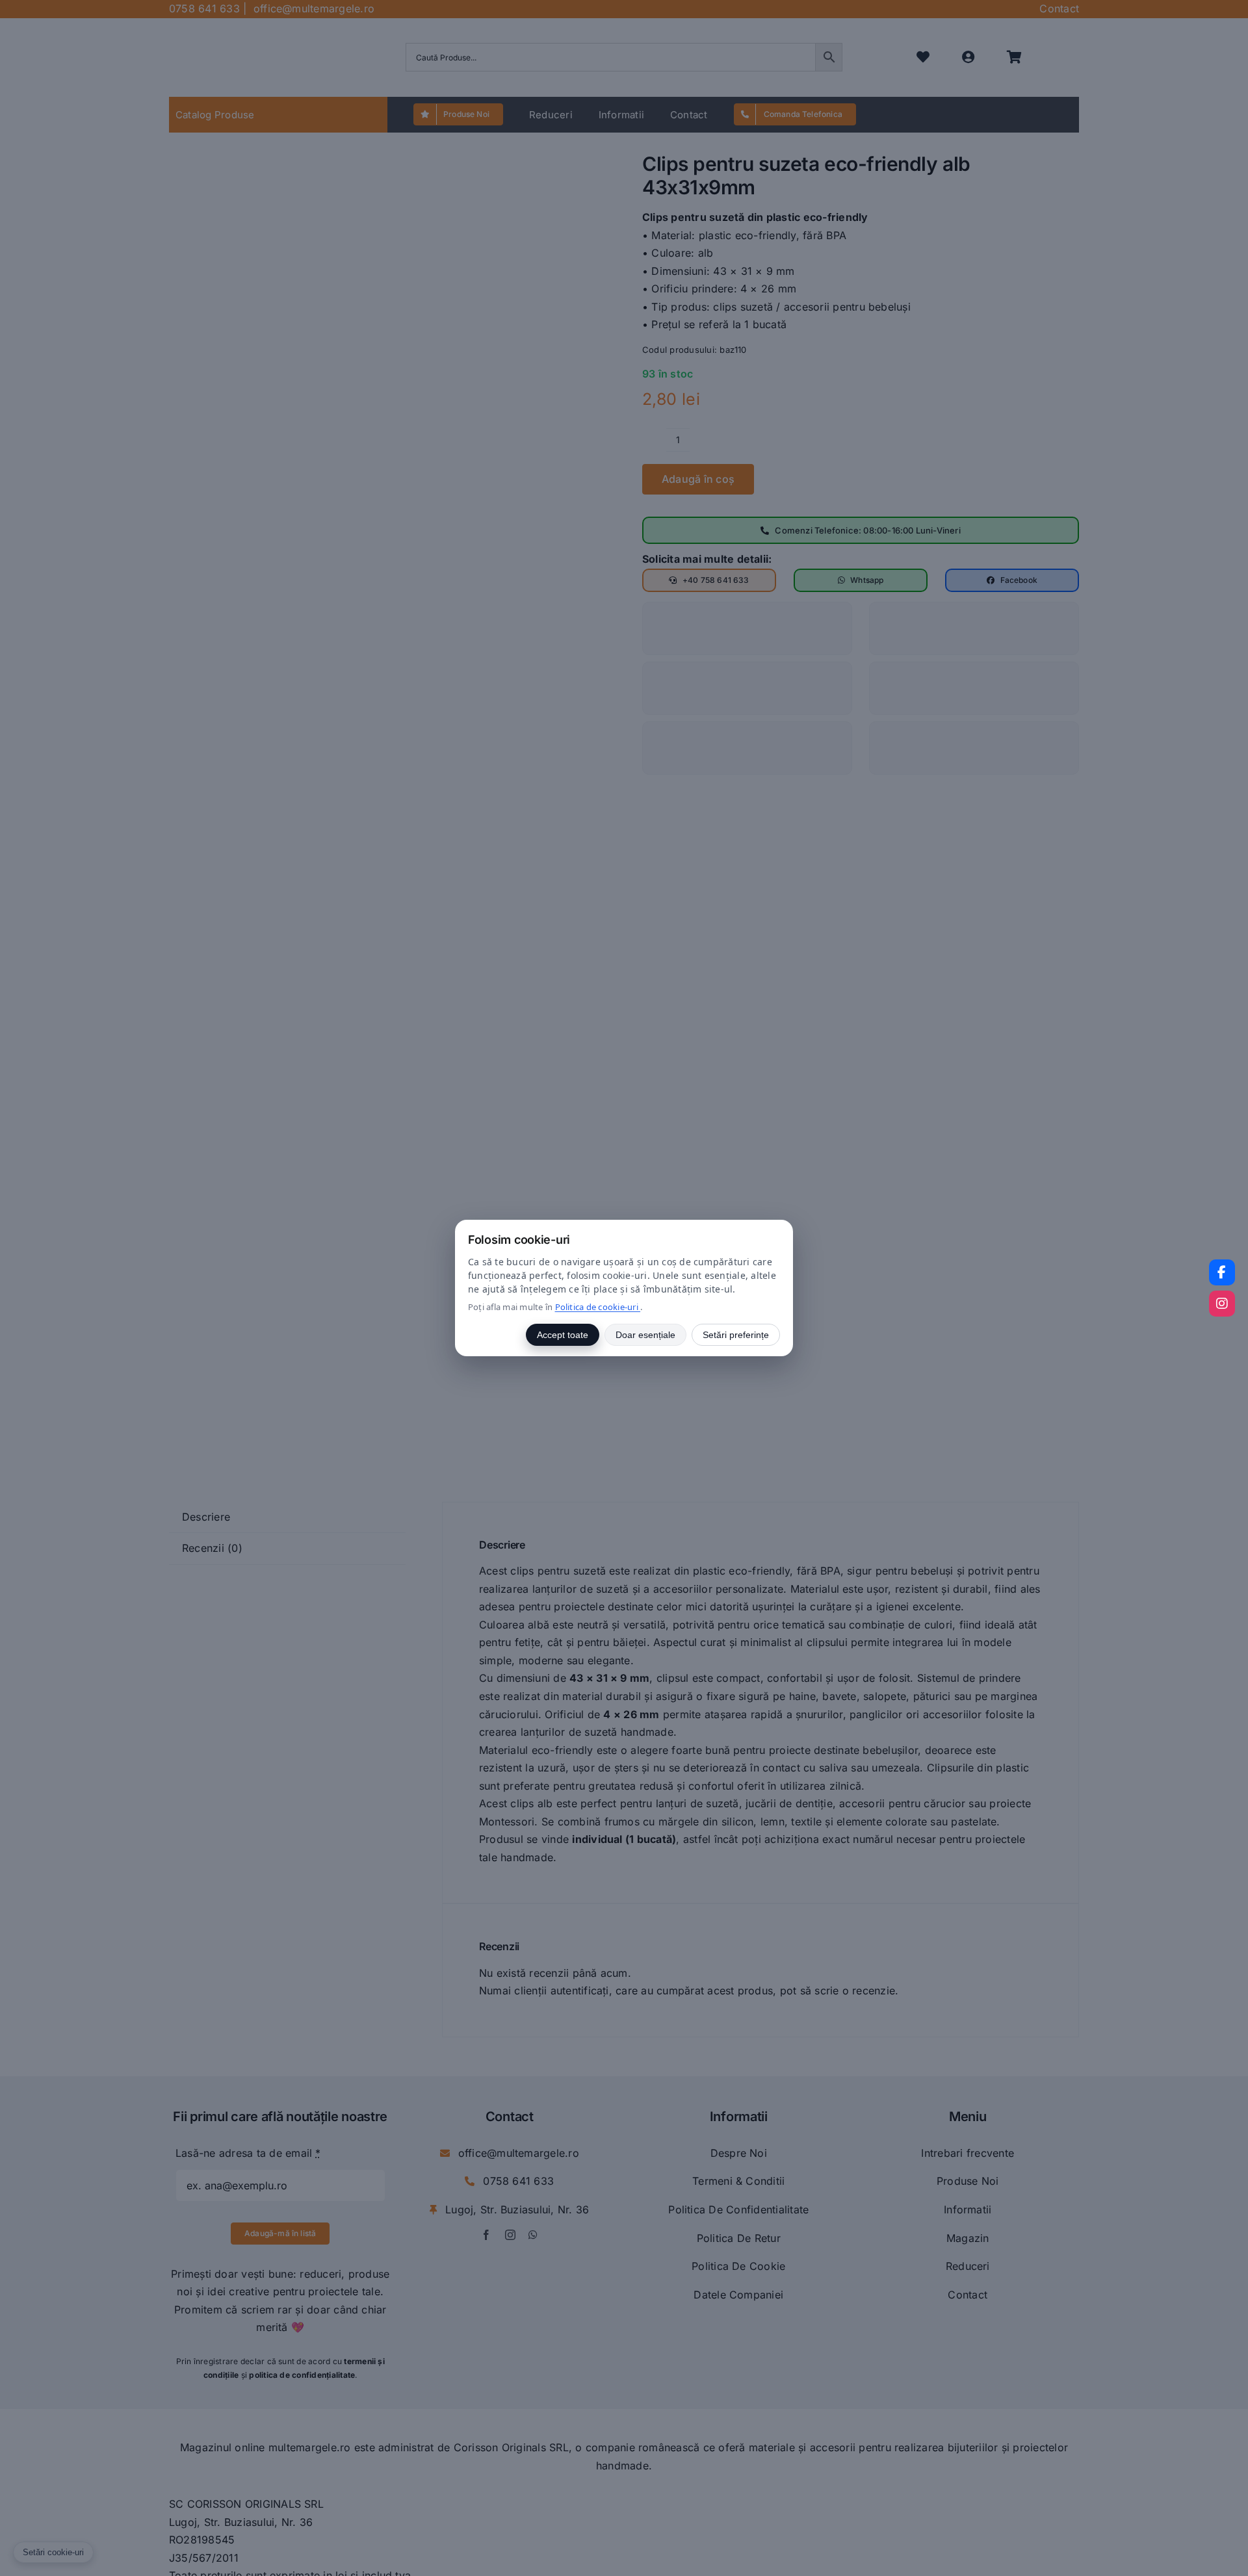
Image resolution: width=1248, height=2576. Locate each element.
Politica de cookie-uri (598, 1307)
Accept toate (563, 1335)
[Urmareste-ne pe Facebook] (1222, 1272)
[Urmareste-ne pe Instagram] (1222, 1304)
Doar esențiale (645, 1335)
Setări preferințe (736, 1335)
